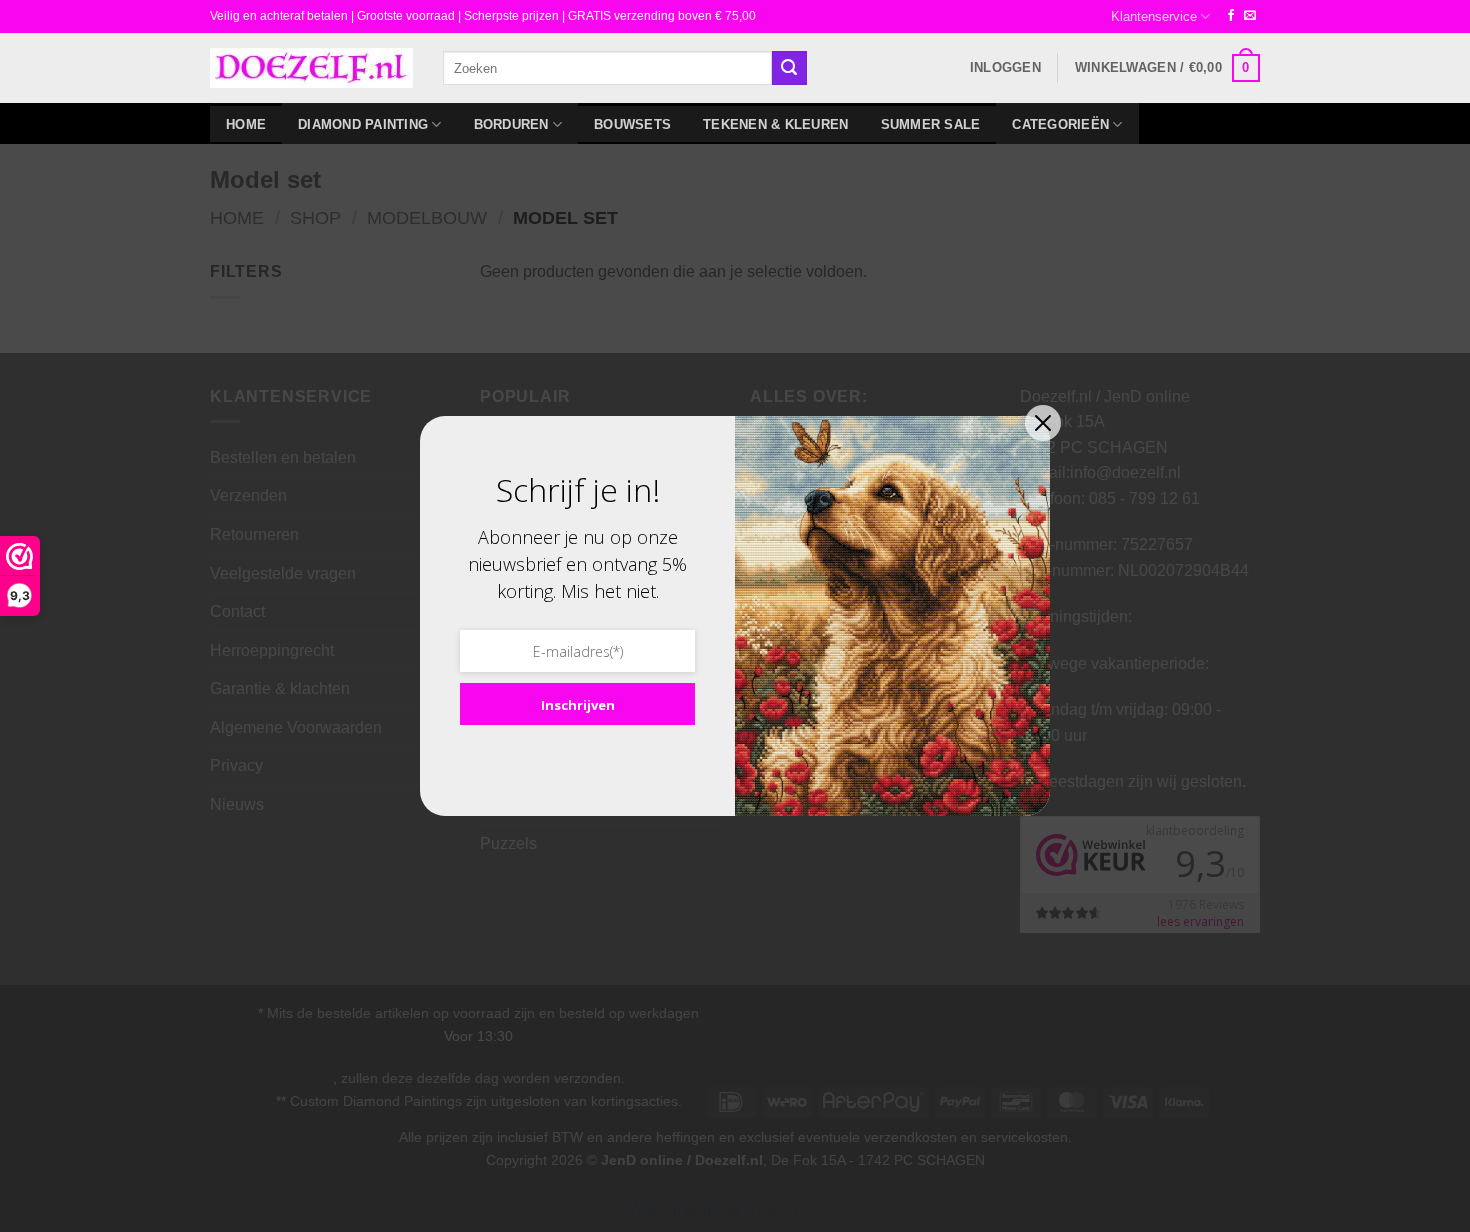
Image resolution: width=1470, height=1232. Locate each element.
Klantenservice (1154, 16)
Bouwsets (632, 124)
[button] (1005, 68)
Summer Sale (931, 124)
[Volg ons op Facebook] (1231, 16)
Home (246, 124)
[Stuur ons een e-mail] (1250, 16)
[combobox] (607, 67)
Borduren (511, 124)
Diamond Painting (363, 124)
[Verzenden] (789, 68)
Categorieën (1060, 124)
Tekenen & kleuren (775, 124)
